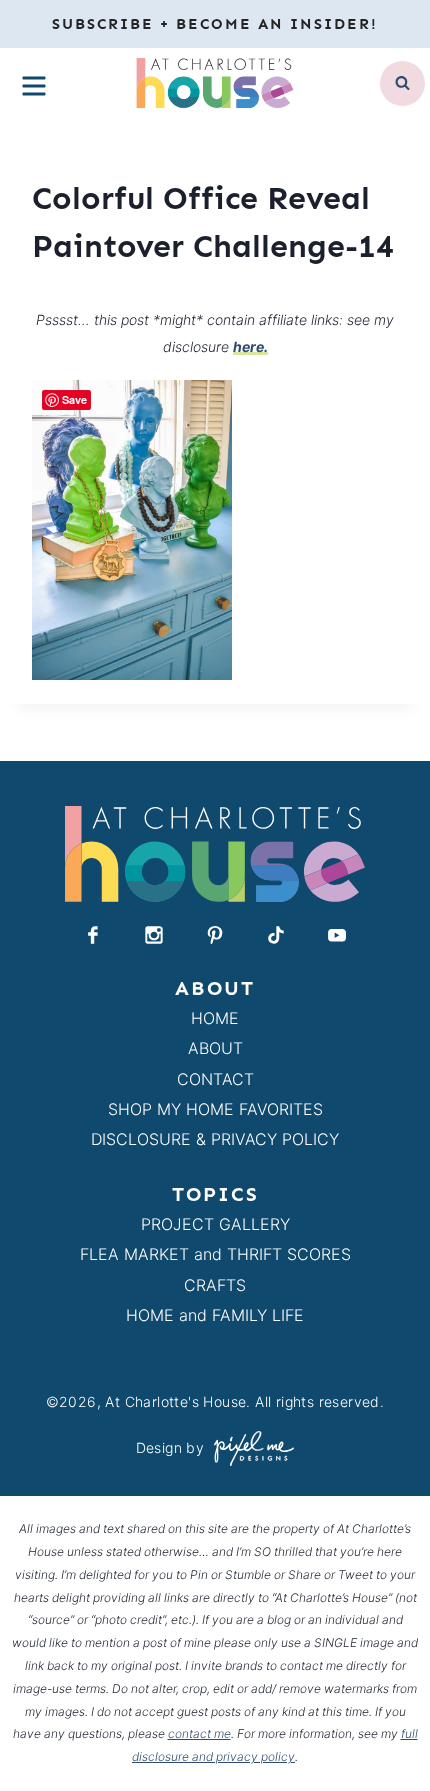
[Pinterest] (215, 935)
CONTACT (215, 1079)
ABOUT (215, 1048)
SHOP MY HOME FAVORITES (215, 1109)
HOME (215, 1018)
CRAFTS (215, 1285)
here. (250, 346)
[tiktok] (276, 935)
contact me (199, 1733)
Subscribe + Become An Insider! (215, 24)
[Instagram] (154, 935)
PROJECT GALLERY (215, 1224)
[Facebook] (93, 935)
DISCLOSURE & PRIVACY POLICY (215, 1139)
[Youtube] (337, 935)
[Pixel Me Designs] (249, 1448)
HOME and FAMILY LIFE (215, 1315)
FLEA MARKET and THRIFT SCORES (215, 1254)
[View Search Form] (402, 83)
